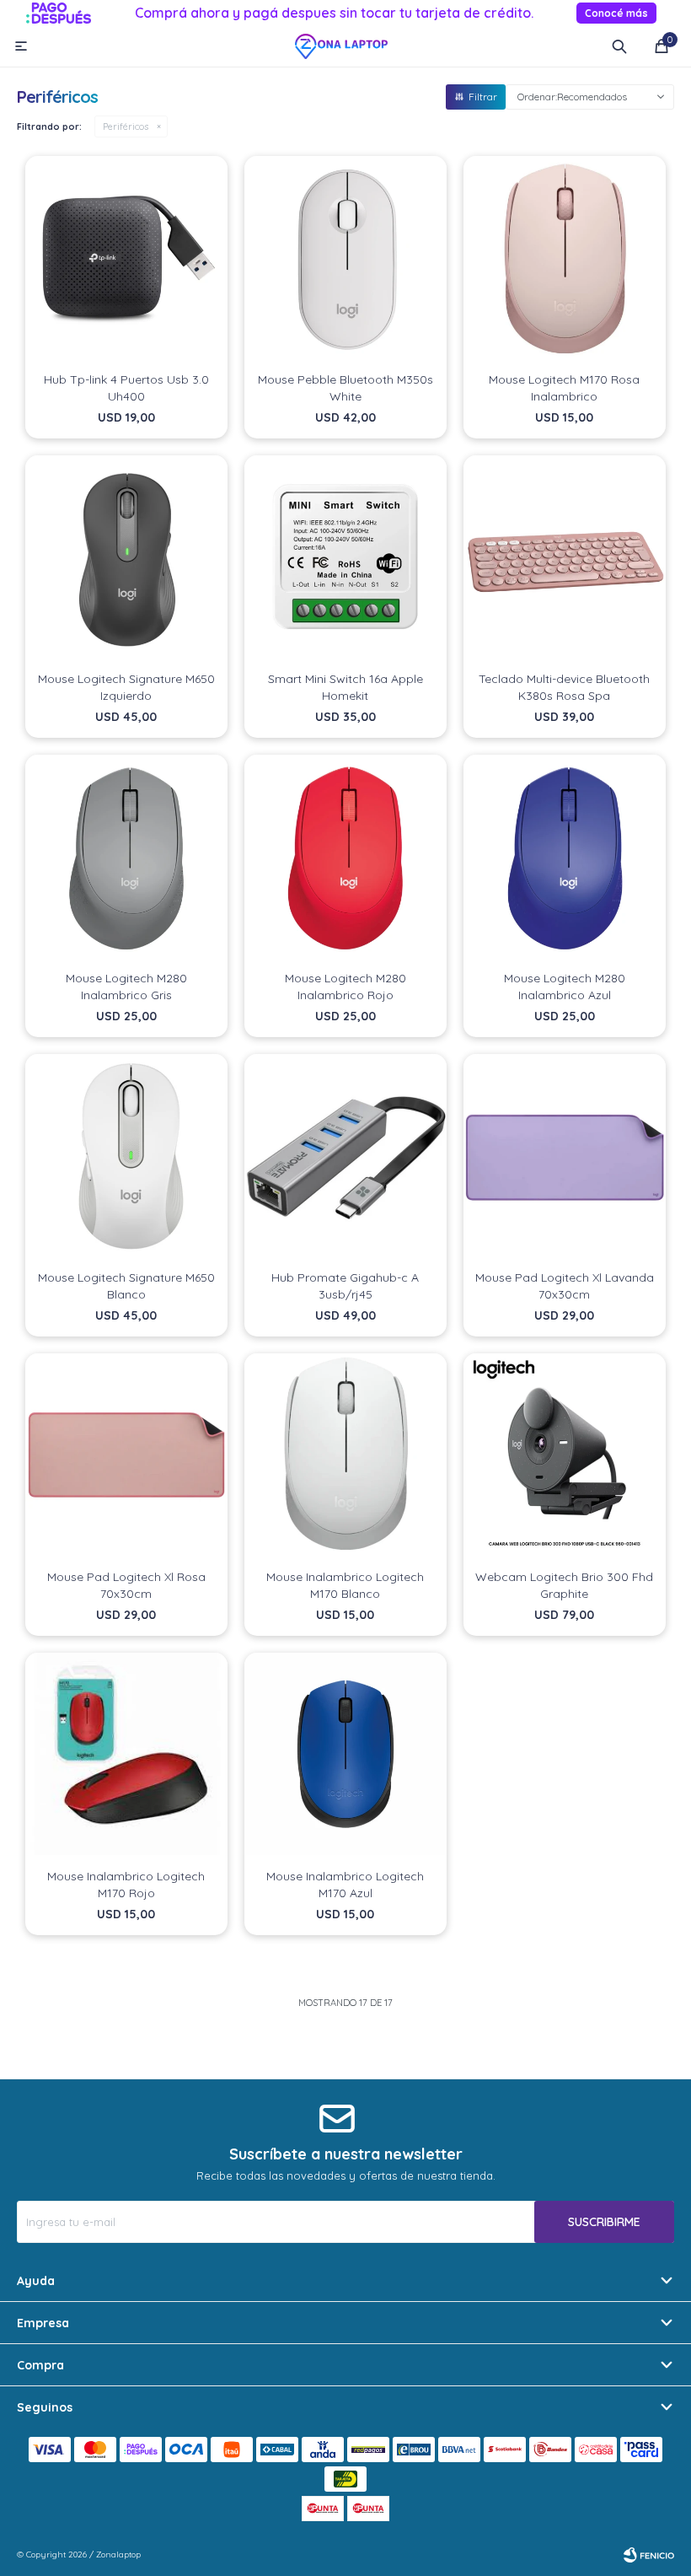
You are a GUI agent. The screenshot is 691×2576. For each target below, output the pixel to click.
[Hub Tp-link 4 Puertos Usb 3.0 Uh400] (126, 257)
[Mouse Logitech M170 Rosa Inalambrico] (565, 257)
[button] (619, 46)
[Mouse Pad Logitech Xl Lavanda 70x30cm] (565, 1155)
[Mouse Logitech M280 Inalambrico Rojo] (345, 856)
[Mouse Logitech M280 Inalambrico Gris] (126, 856)
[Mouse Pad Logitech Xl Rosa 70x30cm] (126, 1455)
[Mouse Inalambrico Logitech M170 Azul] (345, 1754)
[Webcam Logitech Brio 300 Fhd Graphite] (565, 1455)
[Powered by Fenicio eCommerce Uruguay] (649, 2555)
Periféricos (126, 126)
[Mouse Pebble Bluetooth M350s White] (345, 257)
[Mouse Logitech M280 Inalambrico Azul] (565, 856)
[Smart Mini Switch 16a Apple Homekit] (345, 557)
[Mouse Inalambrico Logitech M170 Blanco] (345, 1455)
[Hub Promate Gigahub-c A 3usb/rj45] (345, 1155)
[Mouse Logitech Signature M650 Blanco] (126, 1155)
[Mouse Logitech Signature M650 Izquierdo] (126, 557)
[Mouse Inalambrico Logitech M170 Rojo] (126, 1754)
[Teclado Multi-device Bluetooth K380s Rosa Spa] (565, 557)
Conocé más (616, 13)
